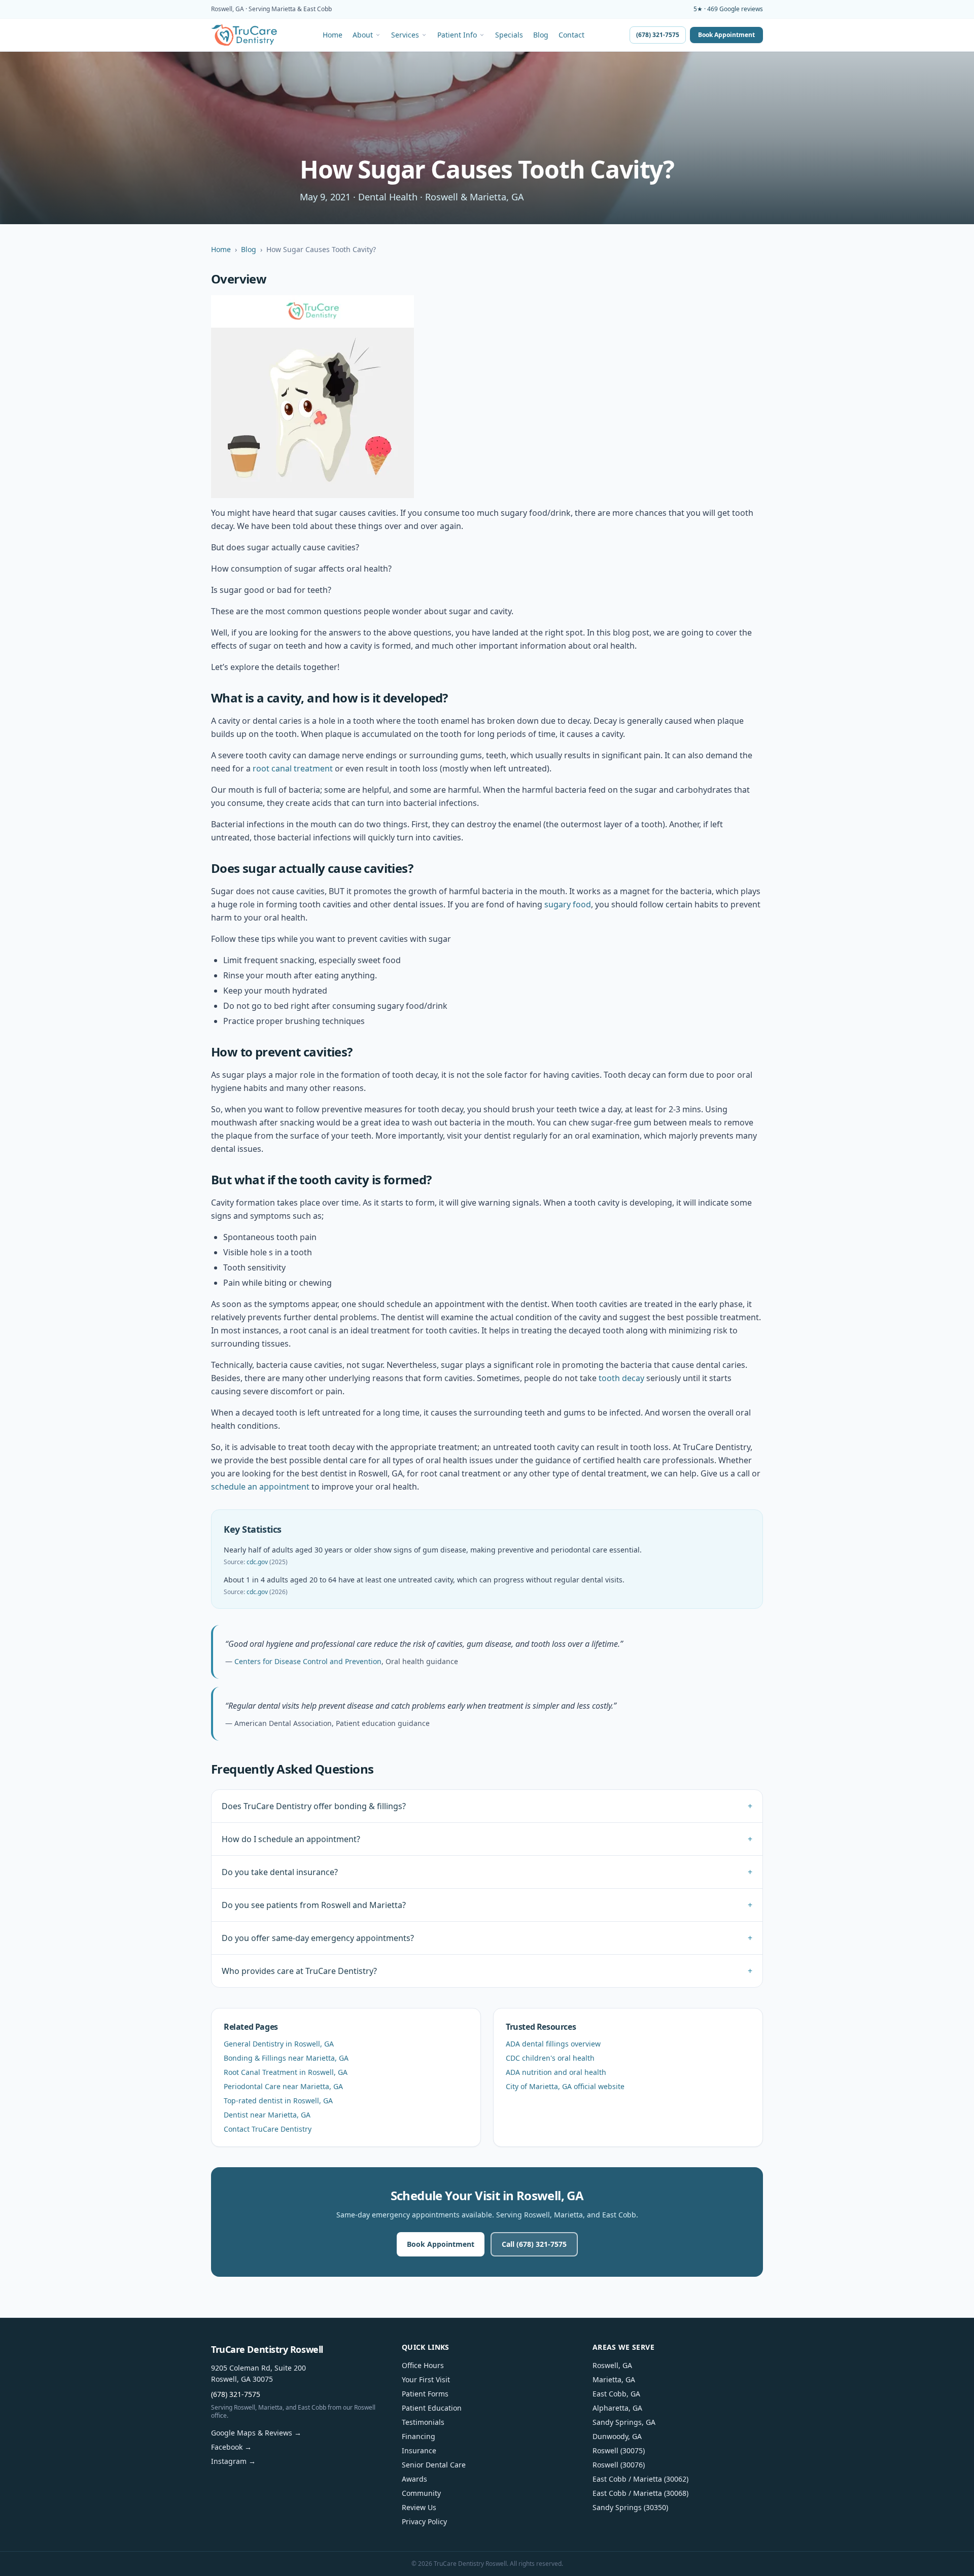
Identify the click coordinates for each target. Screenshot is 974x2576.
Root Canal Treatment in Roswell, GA (286, 2072)
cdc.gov (257, 1562)
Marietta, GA (614, 2379)
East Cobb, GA (616, 2394)
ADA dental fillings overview (553, 2044)
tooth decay (621, 1378)
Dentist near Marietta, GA (267, 2115)
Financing (419, 2436)
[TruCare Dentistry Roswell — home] (244, 35)
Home (333, 35)
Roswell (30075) (619, 2450)
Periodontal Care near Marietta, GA (283, 2086)
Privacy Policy (424, 2521)
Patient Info (457, 35)
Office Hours (423, 2365)
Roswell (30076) (619, 2465)
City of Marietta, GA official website (565, 2086)
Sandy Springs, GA (624, 2422)
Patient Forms (425, 2394)
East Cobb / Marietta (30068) (640, 2493)
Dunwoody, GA (617, 2436)
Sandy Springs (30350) (630, 2507)
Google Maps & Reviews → (256, 2433)
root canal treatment (293, 768)
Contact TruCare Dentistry (268, 2129)
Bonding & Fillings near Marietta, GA (286, 2058)
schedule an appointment (260, 1487)
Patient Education (432, 2408)
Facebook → (231, 2447)
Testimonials (423, 2422)
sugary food (568, 904)
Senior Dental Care (434, 2465)
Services (405, 35)
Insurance (419, 2450)
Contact (571, 35)
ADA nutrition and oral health (556, 2072)
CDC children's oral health (550, 2058)
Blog (541, 35)
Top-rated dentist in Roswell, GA (278, 2101)
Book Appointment (726, 35)
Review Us (419, 2507)
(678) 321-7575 (658, 35)
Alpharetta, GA (617, 2408)
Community (421, 2493)
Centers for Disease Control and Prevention (308, 1661)
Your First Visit (426, 2379)
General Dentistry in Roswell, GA (279, 2044)
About (363, 35)
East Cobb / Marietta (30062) (640, 2479)
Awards (414, 2479)
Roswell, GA (612, 2365)
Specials (509, 35)
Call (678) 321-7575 (534, 2244)
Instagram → (233, 2461)
